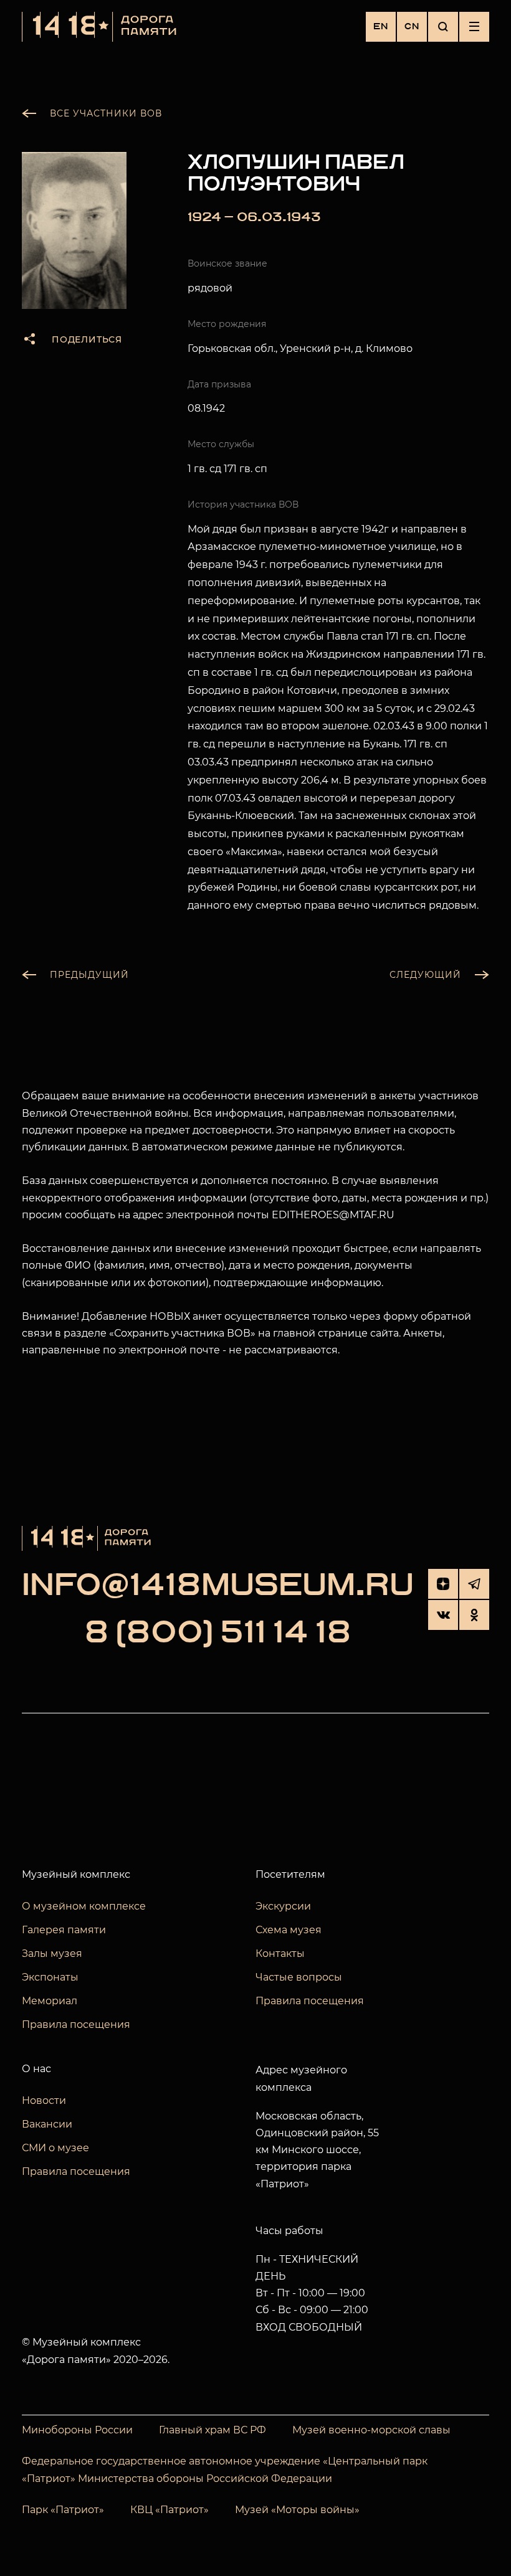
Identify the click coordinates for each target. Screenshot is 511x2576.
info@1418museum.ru (218, 1586)
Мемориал (50, 2001)
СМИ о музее (55, 2148)
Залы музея (52, 1953)
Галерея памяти (64, 1930)
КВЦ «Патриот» (170, 2510)
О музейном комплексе (84, 1906)
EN (381, 26)
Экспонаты (50, 1977)
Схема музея (289, 1930)
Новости (44, 2100)
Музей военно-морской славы (371, 2430)
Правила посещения (76, 2024)
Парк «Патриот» (63, 2510)
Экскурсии (283, 1906)
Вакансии (47, 2124)
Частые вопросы (299, 1977)
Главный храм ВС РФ (213, 2430)
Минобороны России (77, 2430)
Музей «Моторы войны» (297, 2510)
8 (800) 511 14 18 (218, 1634)
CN (412, 26)
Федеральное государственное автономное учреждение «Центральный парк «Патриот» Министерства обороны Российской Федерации (225, 2470)
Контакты (280, 1953)
